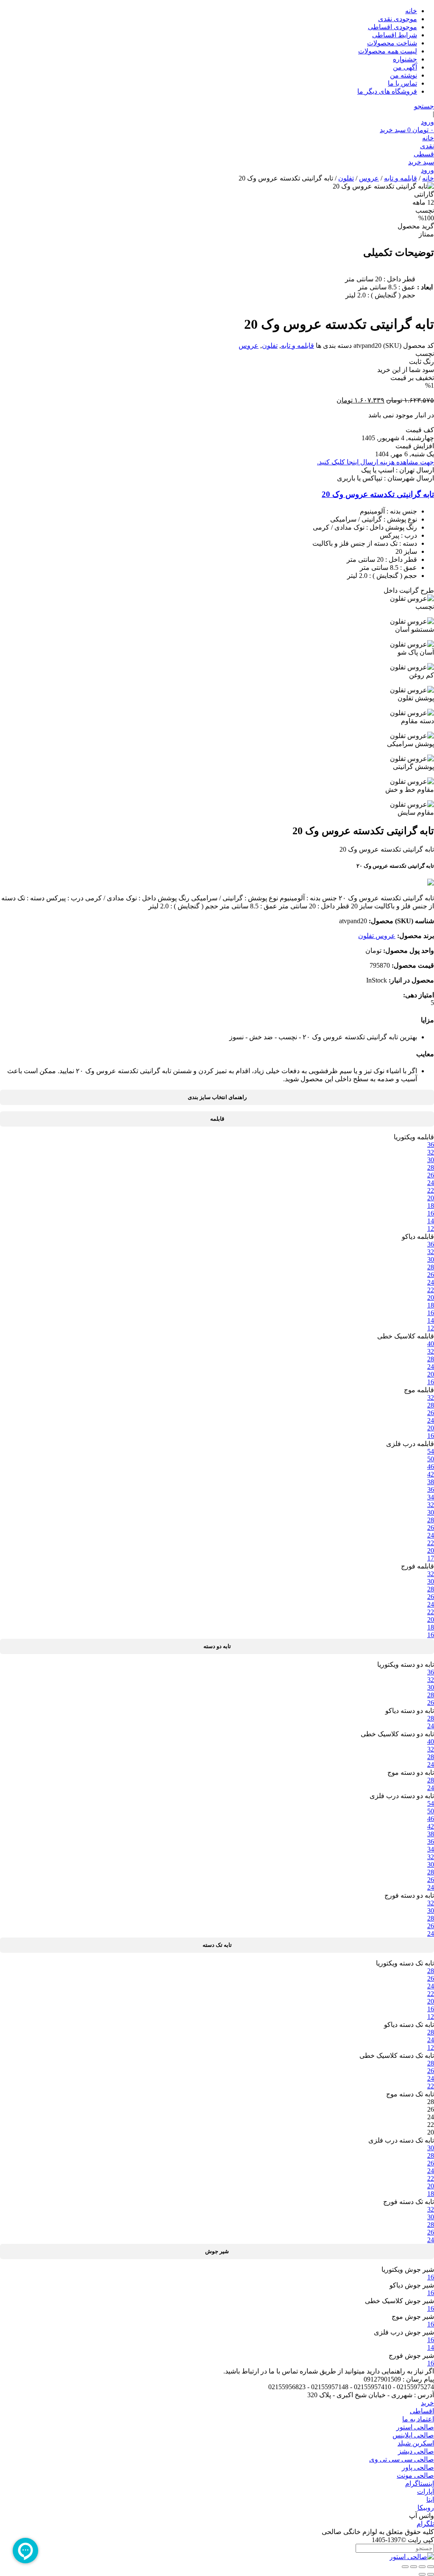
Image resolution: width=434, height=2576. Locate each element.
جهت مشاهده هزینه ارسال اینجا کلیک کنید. (376, 462)
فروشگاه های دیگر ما (387, 91)
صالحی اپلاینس (413, 2435)
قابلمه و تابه (401, 178)
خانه (411, 11)
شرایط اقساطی (395, 35)
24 (431, 1183)
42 (431, 1474)
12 (431, 1228)
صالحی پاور (418, 2467)
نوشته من (403, 75)
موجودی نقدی (398, 19)
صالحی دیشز (416, 2451)
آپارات (426, 2491)
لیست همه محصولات (388, 51)
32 (431, 1152)
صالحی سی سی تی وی (402, 2459)
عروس (369, 178)
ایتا (430, 2500)
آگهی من (405, 67)
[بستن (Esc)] (405, 2567)
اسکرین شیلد (416, 2443)
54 (431, 1451)
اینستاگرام (420, 2483)
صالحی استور (415, 2427)
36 (431, 1145)
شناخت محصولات (392, 43)
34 (431, 1497)
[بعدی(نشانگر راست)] (422, 2574)
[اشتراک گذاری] (414, 2567)
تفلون (346, 178)
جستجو (424, 106)
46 (431, 1467)
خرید (427, 2403)
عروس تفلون (377, 936)
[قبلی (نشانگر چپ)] (431, 2574)
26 (431, 1175)
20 (431, 1198)
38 (431, 1482)
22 (431, 1190)
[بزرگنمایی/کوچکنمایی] (431, 2567)
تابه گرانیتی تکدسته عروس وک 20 (378, 494)
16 (431, 1213)
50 (431, 1459)
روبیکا (426, 2508)
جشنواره (405, 59)
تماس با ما (402, 83)
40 (431, 1344)
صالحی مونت (415, 2475)
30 (431, 1160)
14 (431, 1221)
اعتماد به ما (418, 2419)
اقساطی (422, 2411)
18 (431, 1206)
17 (431, 1558)
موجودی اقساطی (392, 27)
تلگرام (425, 2524)
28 (431, 1167)
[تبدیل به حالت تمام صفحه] (422, 2567)
